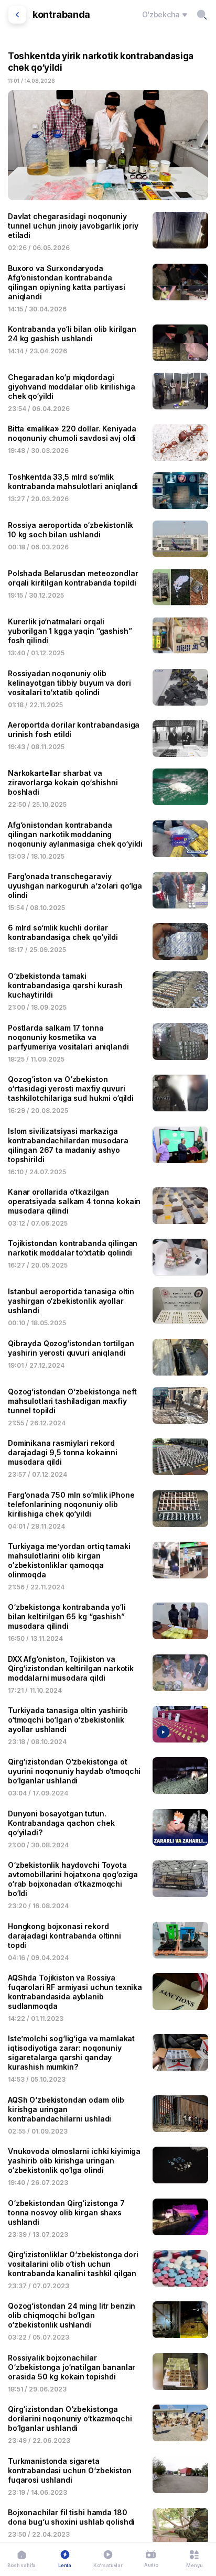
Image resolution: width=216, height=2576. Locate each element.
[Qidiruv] (202, 15)
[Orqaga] (17, 15)
